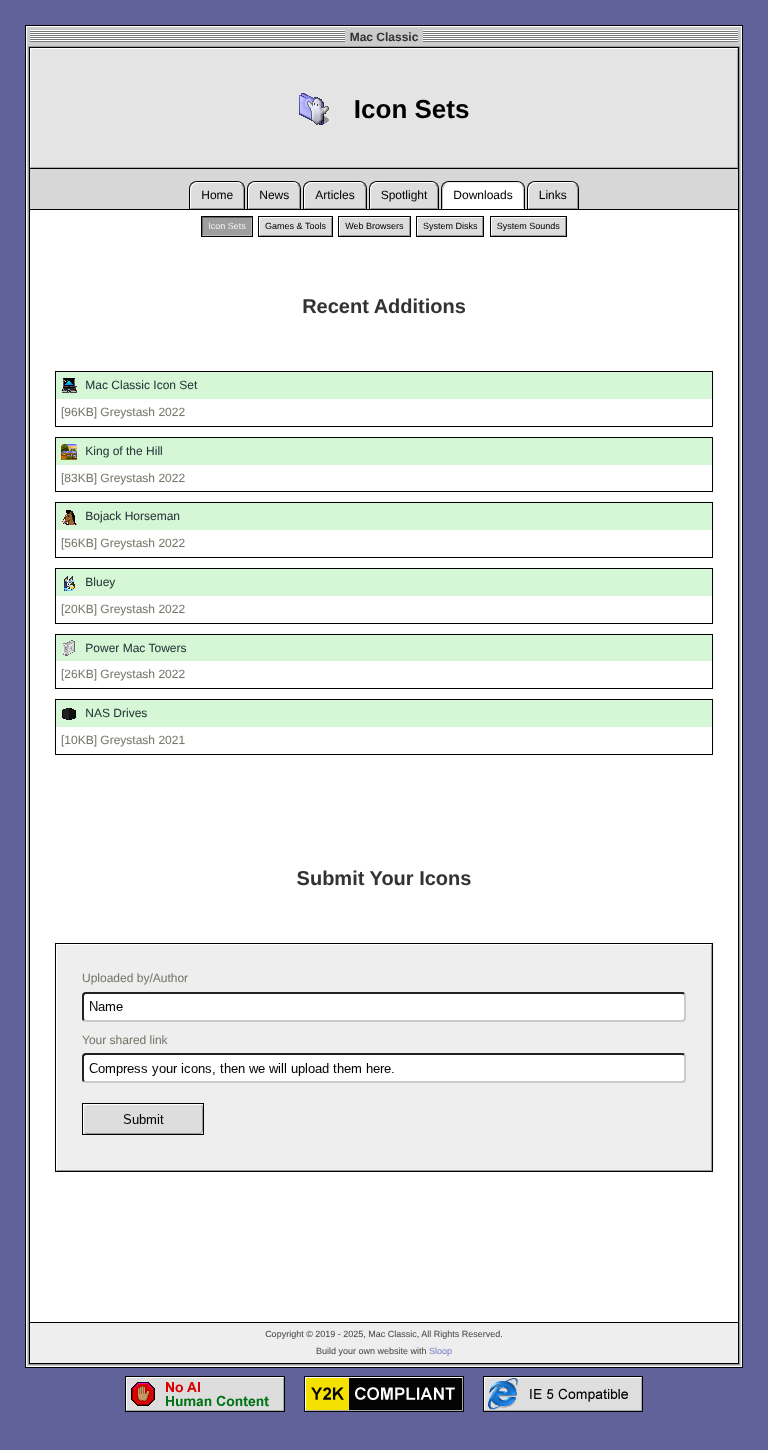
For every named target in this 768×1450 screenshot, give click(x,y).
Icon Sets (227, 226)
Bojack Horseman (131, 516)
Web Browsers (374, 226)
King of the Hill (122, 451)
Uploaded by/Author (135, 978)
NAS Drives (114, 713)
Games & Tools (295, 226)
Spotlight (404, 195)
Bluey (98, 582)
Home (217, 195)
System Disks (450, 226)
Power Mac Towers (134, 648)
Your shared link (125, 1040)
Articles (334, 195)
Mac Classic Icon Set (139, 385)
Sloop (440, 1351)
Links (553, 195)
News (274, 195)
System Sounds (528, 226)
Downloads (482, 195)
